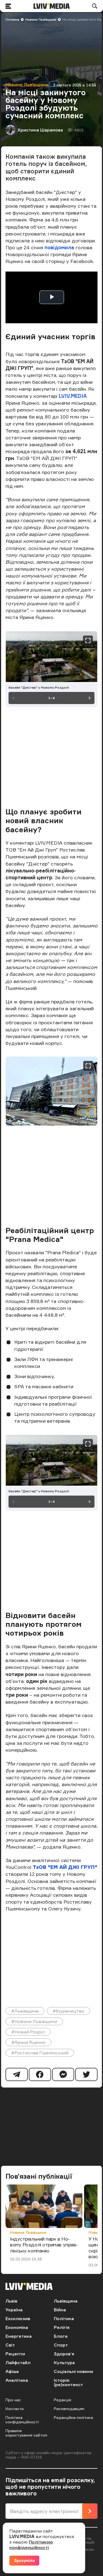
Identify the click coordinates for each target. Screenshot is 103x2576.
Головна (12, 19)
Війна (60, 2310)
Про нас (13, 2400)
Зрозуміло (24, 2560)
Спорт (61, 2345)
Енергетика (19, 2336)
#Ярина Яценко (28, 2042)
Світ (10, 2345)
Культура (64, 2363)
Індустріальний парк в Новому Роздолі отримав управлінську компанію (44, 2245)
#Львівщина (25, 2011)
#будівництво (69, 2011)
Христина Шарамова (40, 130)
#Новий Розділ (28, 2032)
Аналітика (17, 2380)
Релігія (62, 2327)
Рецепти (15, 2354)
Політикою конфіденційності (31, 2545)
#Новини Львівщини (34, 2021)
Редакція (62, 2400)
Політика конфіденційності (22, 2420)
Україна (14, 2310)
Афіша (12, 2371)
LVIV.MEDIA (73, 396)
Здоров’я (64, 2354)
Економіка (17, 2327)
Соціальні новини (73, 2371)
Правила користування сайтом (26, 2433)
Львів (11, 2301)
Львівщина (66, 2301)
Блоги (61, 2336)
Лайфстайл (18, 2363)
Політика (64, 2318)
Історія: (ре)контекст (68, 2382)
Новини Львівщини (41, 19)
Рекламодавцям (69, 2409)
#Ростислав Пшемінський (40, 2053)
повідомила (60, 247)
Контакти (15, 2409)
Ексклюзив (18, 2318)
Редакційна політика (73, 2417)
